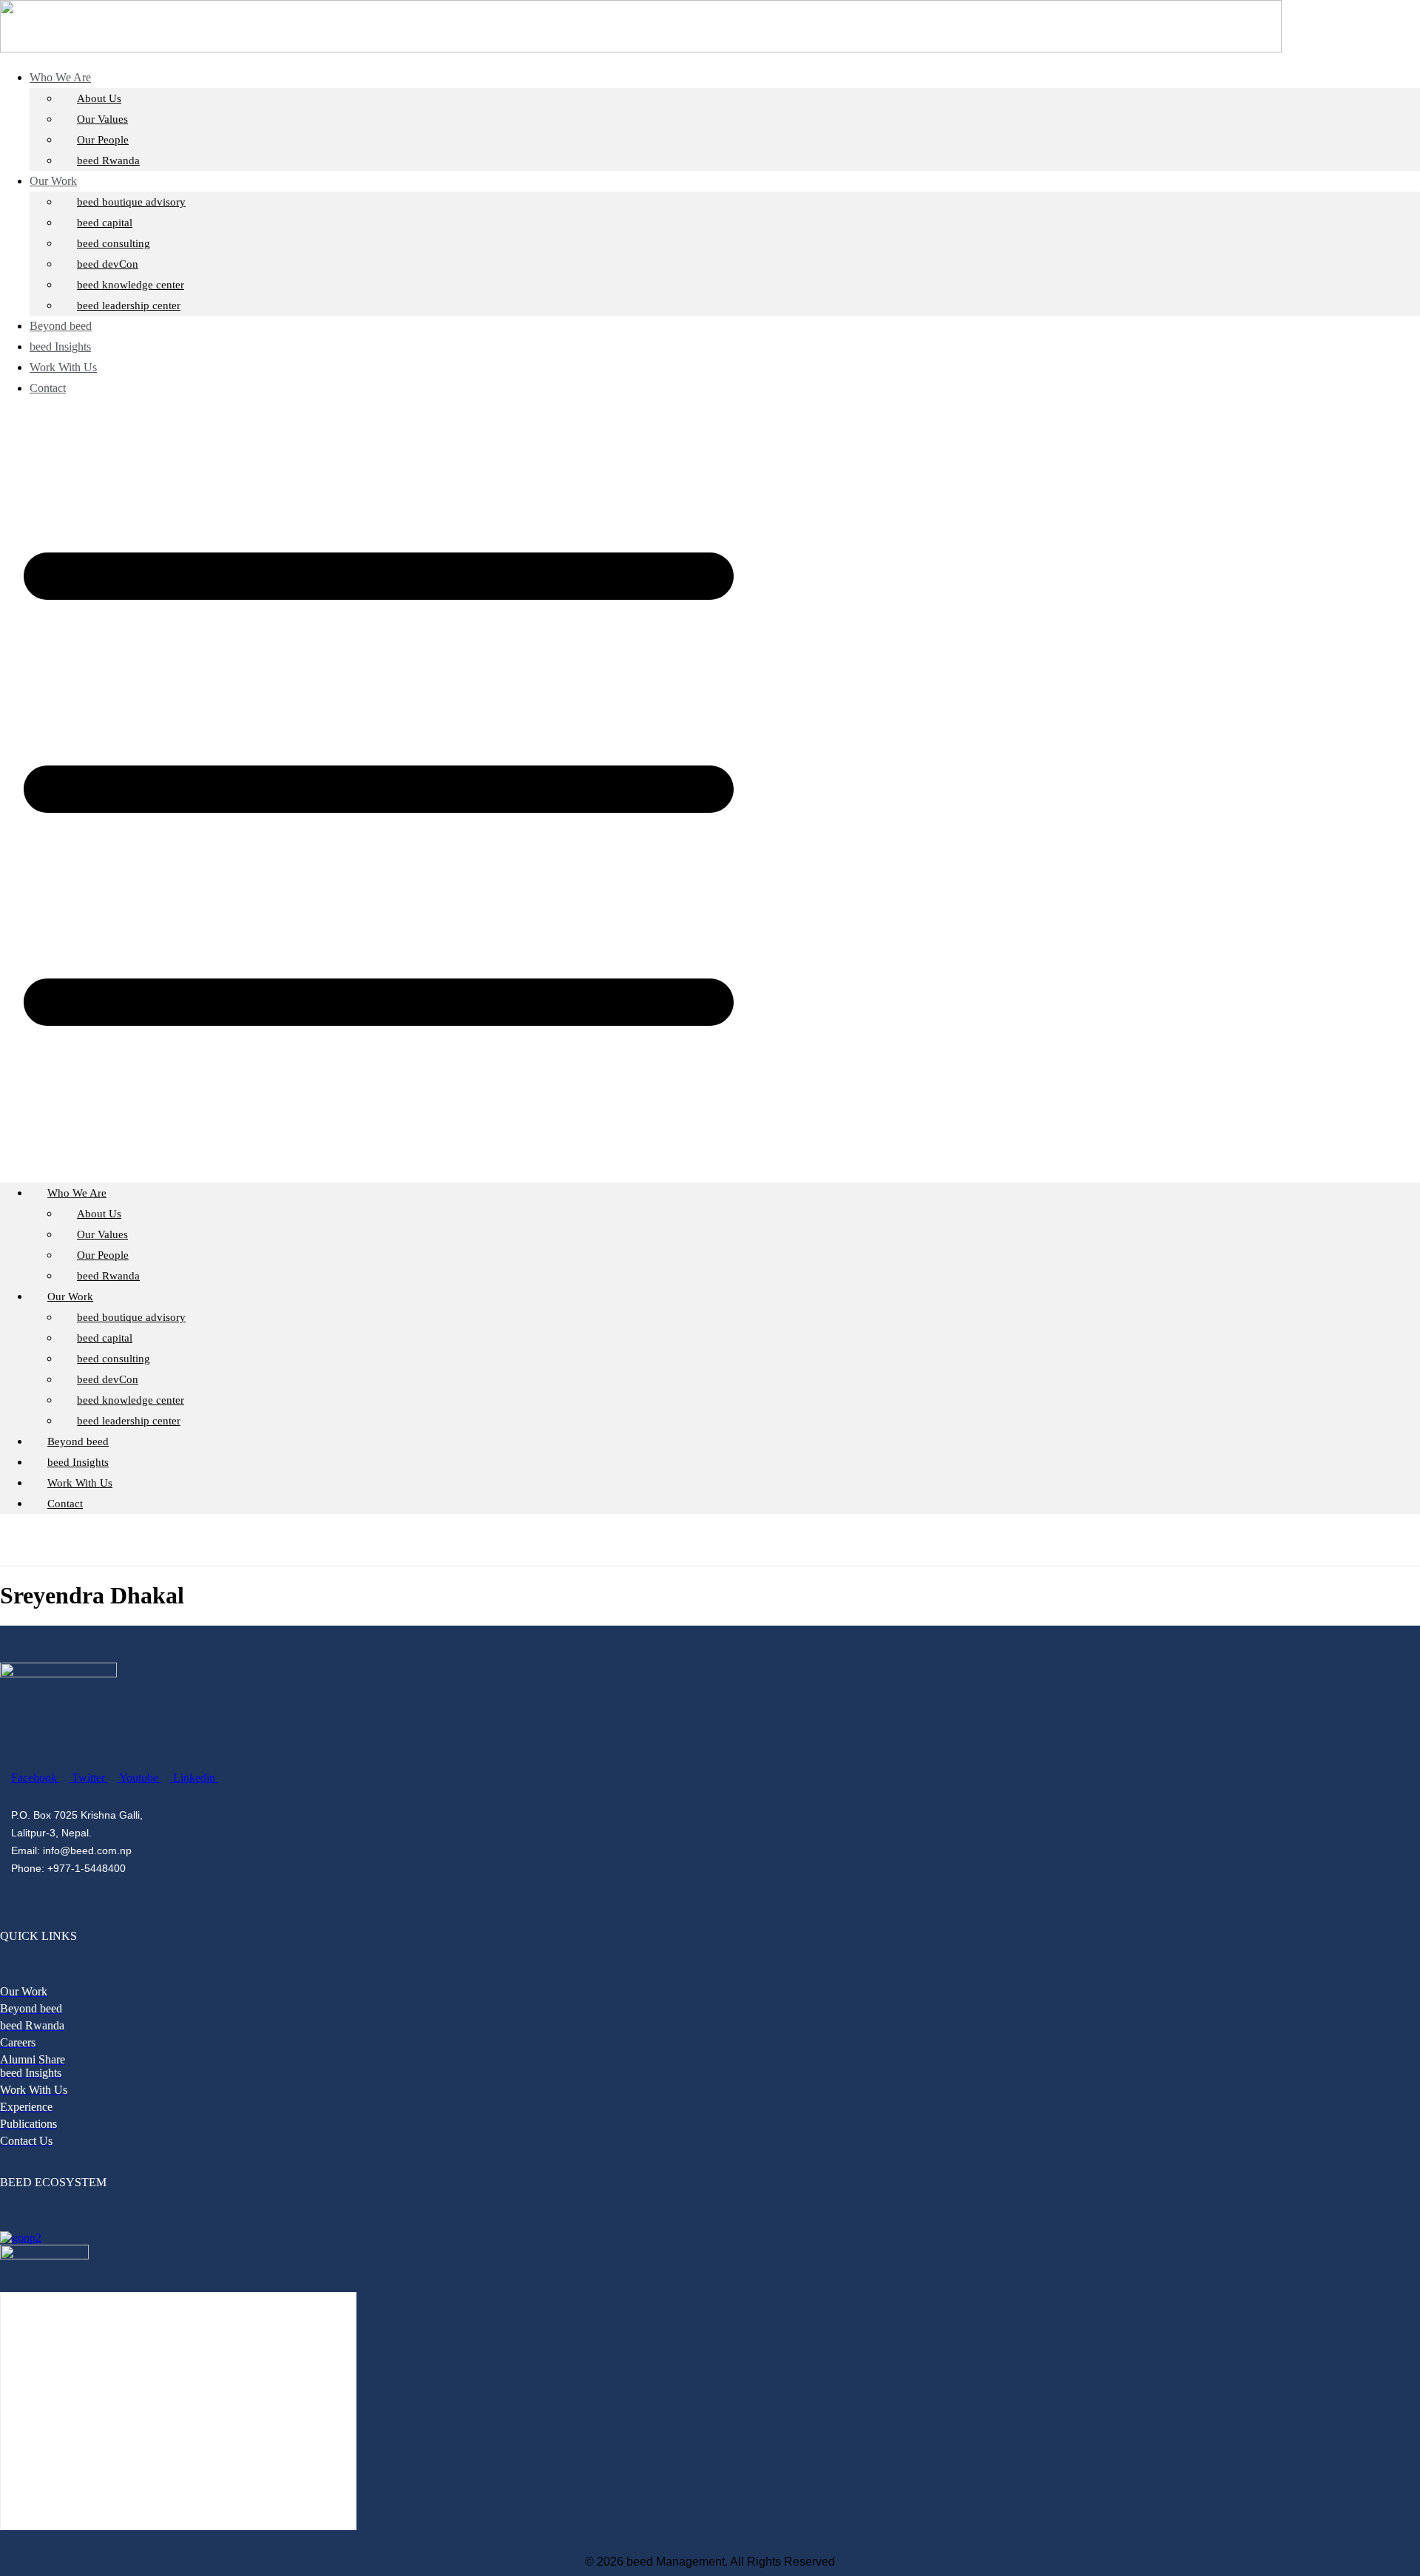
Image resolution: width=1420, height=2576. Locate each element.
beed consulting (114, 243)
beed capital (105, 223)
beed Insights (78, 1462)
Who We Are (60, 77)
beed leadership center (129, 305)
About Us (99, 98)
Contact (48, 388)
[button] (710, 791)
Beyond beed (78, 1441)
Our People (103, 140)
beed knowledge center (131, 285)
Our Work (53, 181)
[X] (725, 1539)
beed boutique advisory (131, 202)
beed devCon (108, 264)
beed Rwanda (108, 160)
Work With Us (80, 1483)
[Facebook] (706, 1539)
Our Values (102, 119)
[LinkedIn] (744, 1539)
